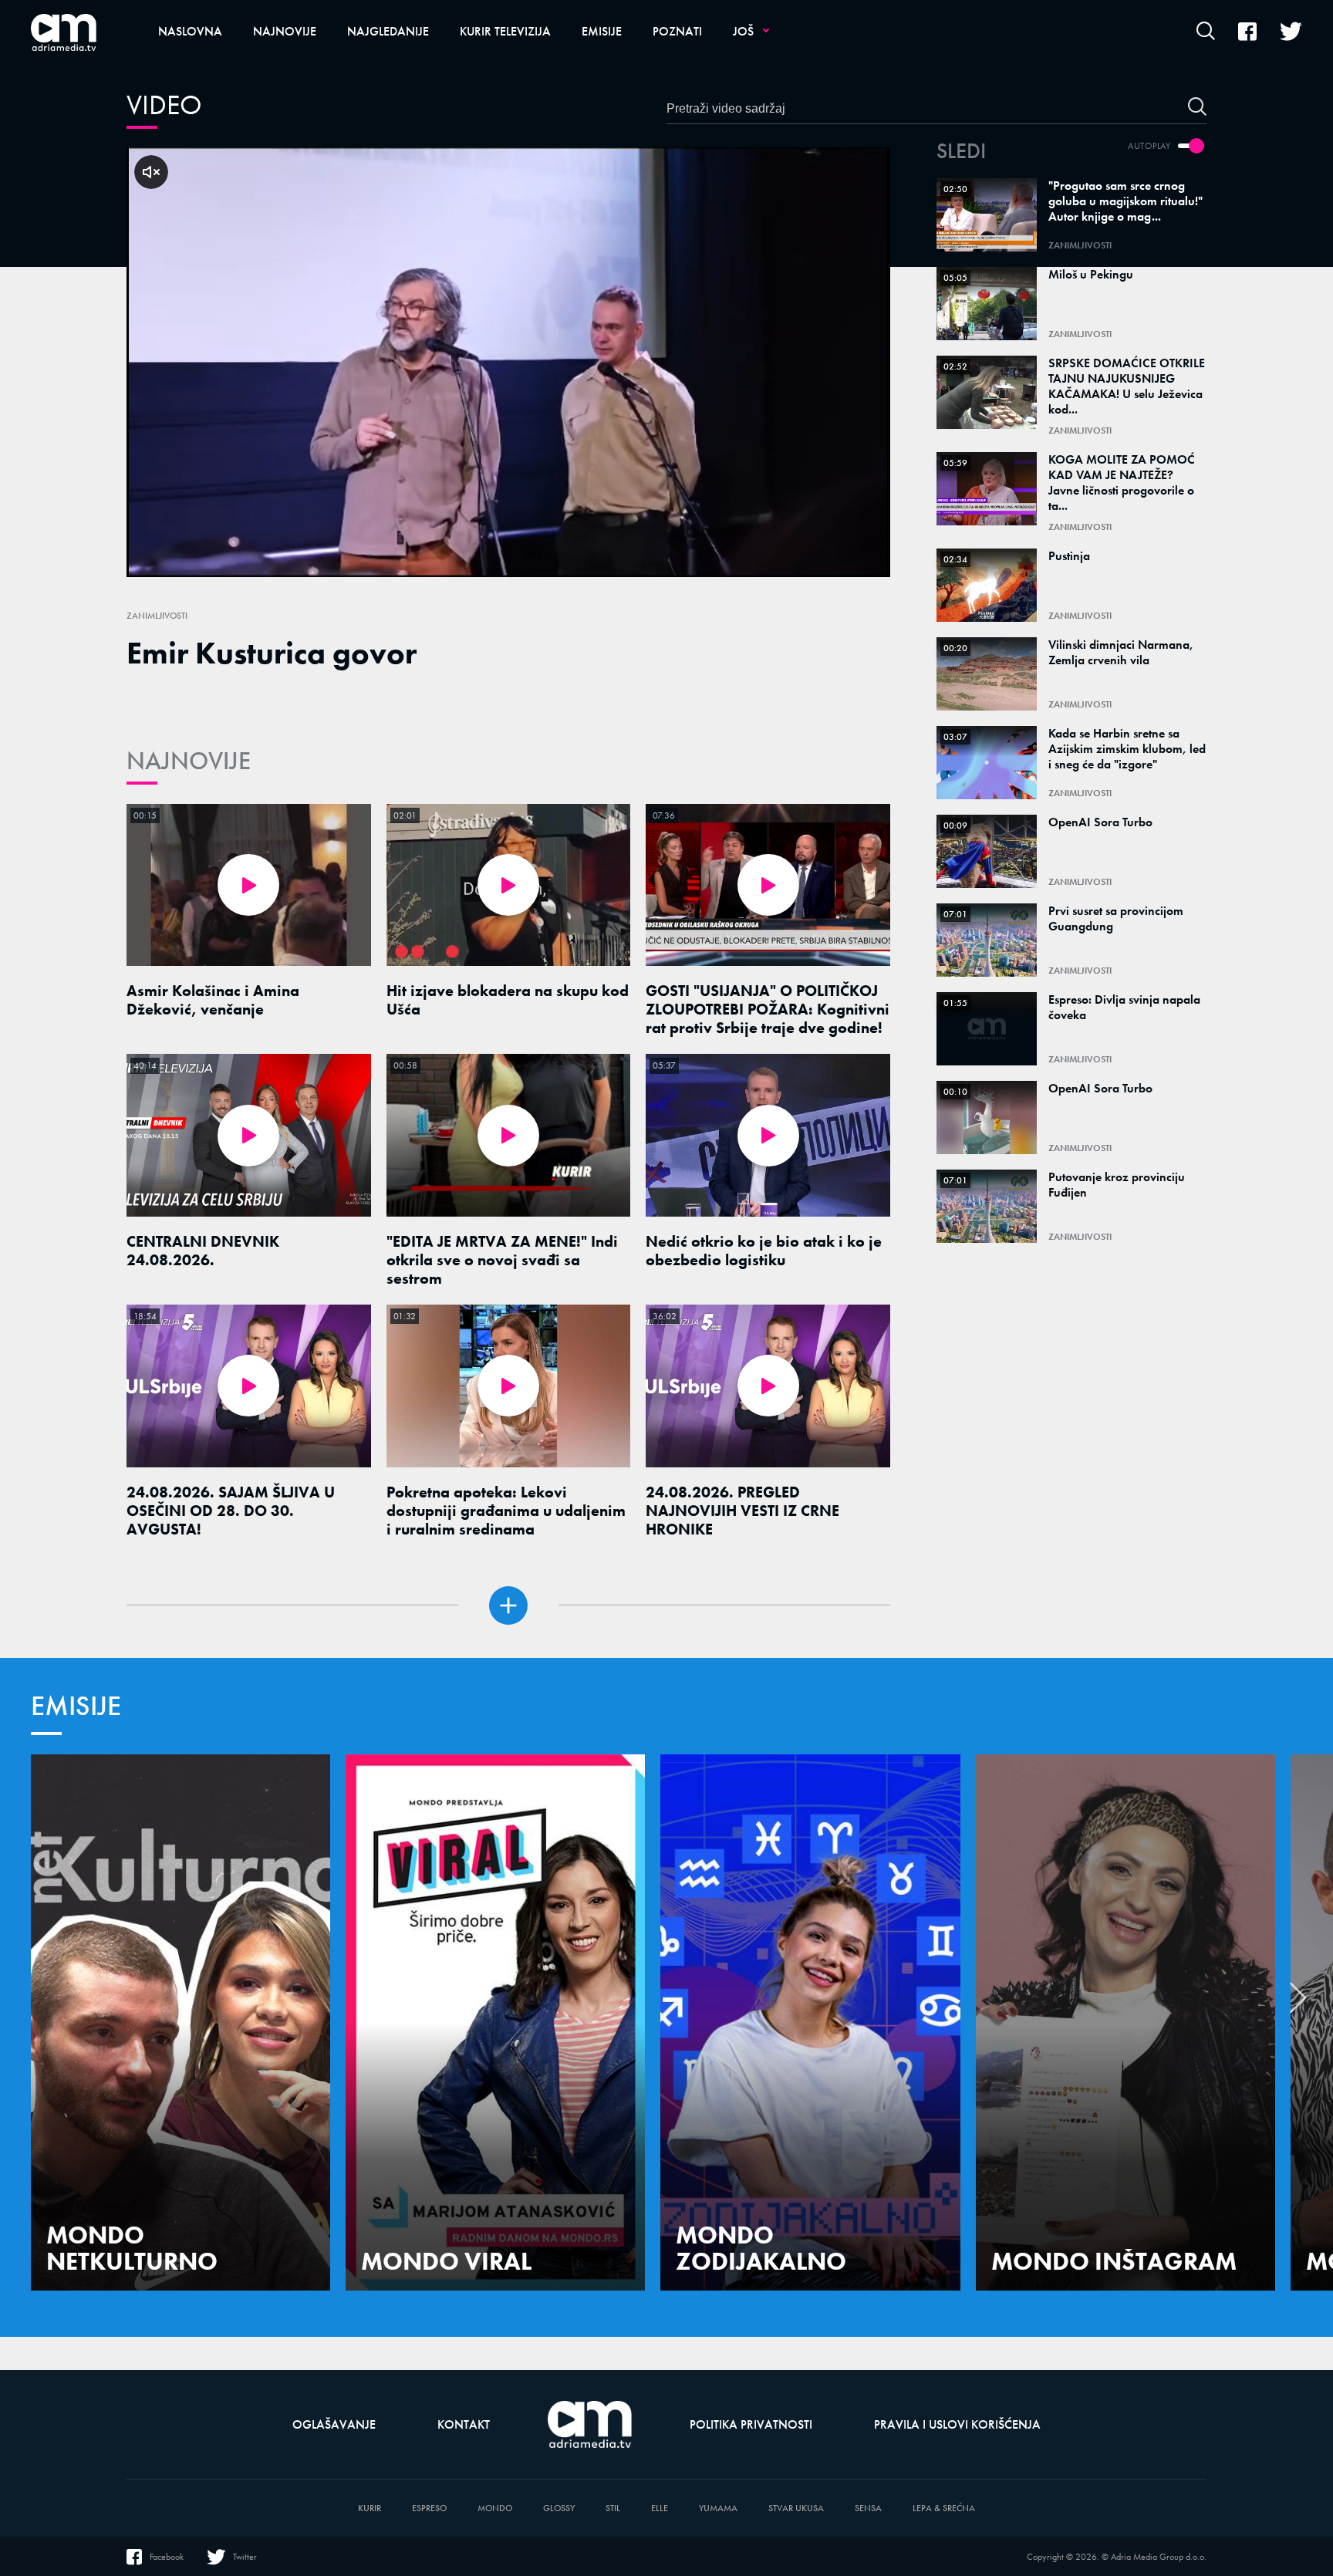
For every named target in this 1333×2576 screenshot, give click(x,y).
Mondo (495, 2508)
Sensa (868, 2508)
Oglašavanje (334, 2424)
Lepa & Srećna (944, 2508)
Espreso (429, 2508)
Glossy (559, 2508)
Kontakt (464, 2424)
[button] (1298, 2002)
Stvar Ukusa (796, 2508)
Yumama (718, 2508)
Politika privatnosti (751, 2424)
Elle (660, 2508)
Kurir (370, 2508)
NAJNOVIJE (189, 761)
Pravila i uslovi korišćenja (957, 2424)
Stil (613, 2508)
